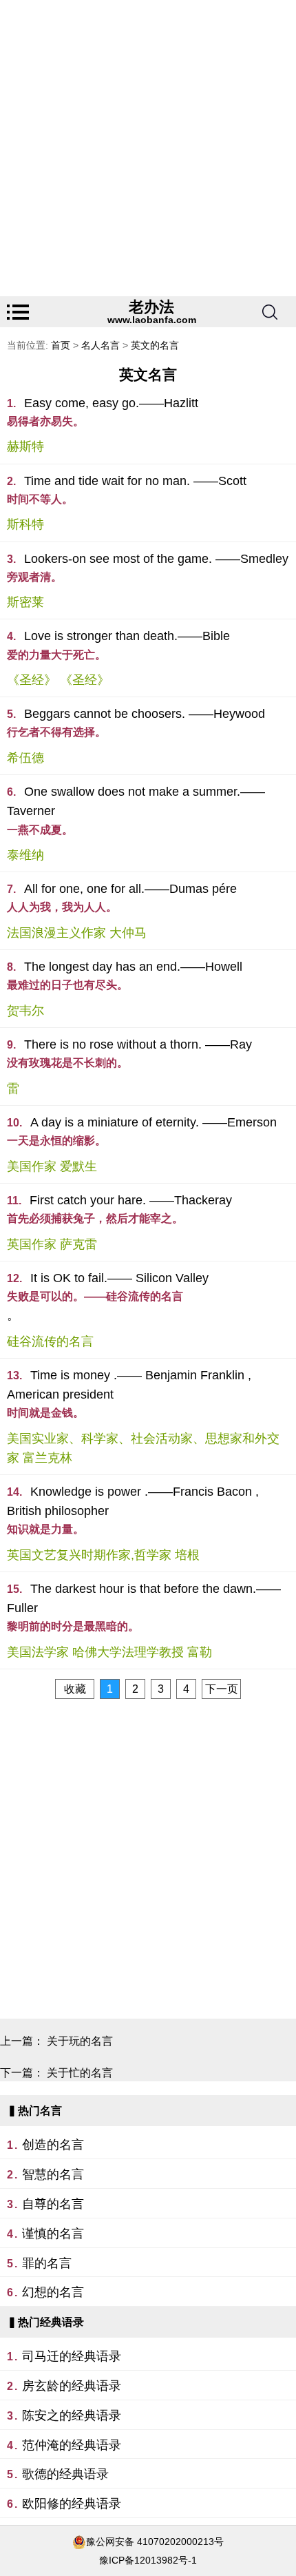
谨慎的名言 (53, 2234)
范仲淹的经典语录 (72, 2445)
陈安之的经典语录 (72, 2415)
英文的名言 (155, 345)
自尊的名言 (53, 2204)
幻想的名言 (53, 2292)
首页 (61, 345)
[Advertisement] (148, 148)
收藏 (75, 1689)
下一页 (222, 1689)
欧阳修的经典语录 (72, 2504)
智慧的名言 (53, 2174)
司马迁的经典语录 (72, 2356)
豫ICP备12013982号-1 (148, 2560)
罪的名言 (47, 2263)
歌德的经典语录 (65, 2474)
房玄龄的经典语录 (72, 2386)
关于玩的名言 (80, 2041)
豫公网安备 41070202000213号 (155, 2542)
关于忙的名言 (80, 2073)
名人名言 (101, 345)
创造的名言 (53, 2145)
